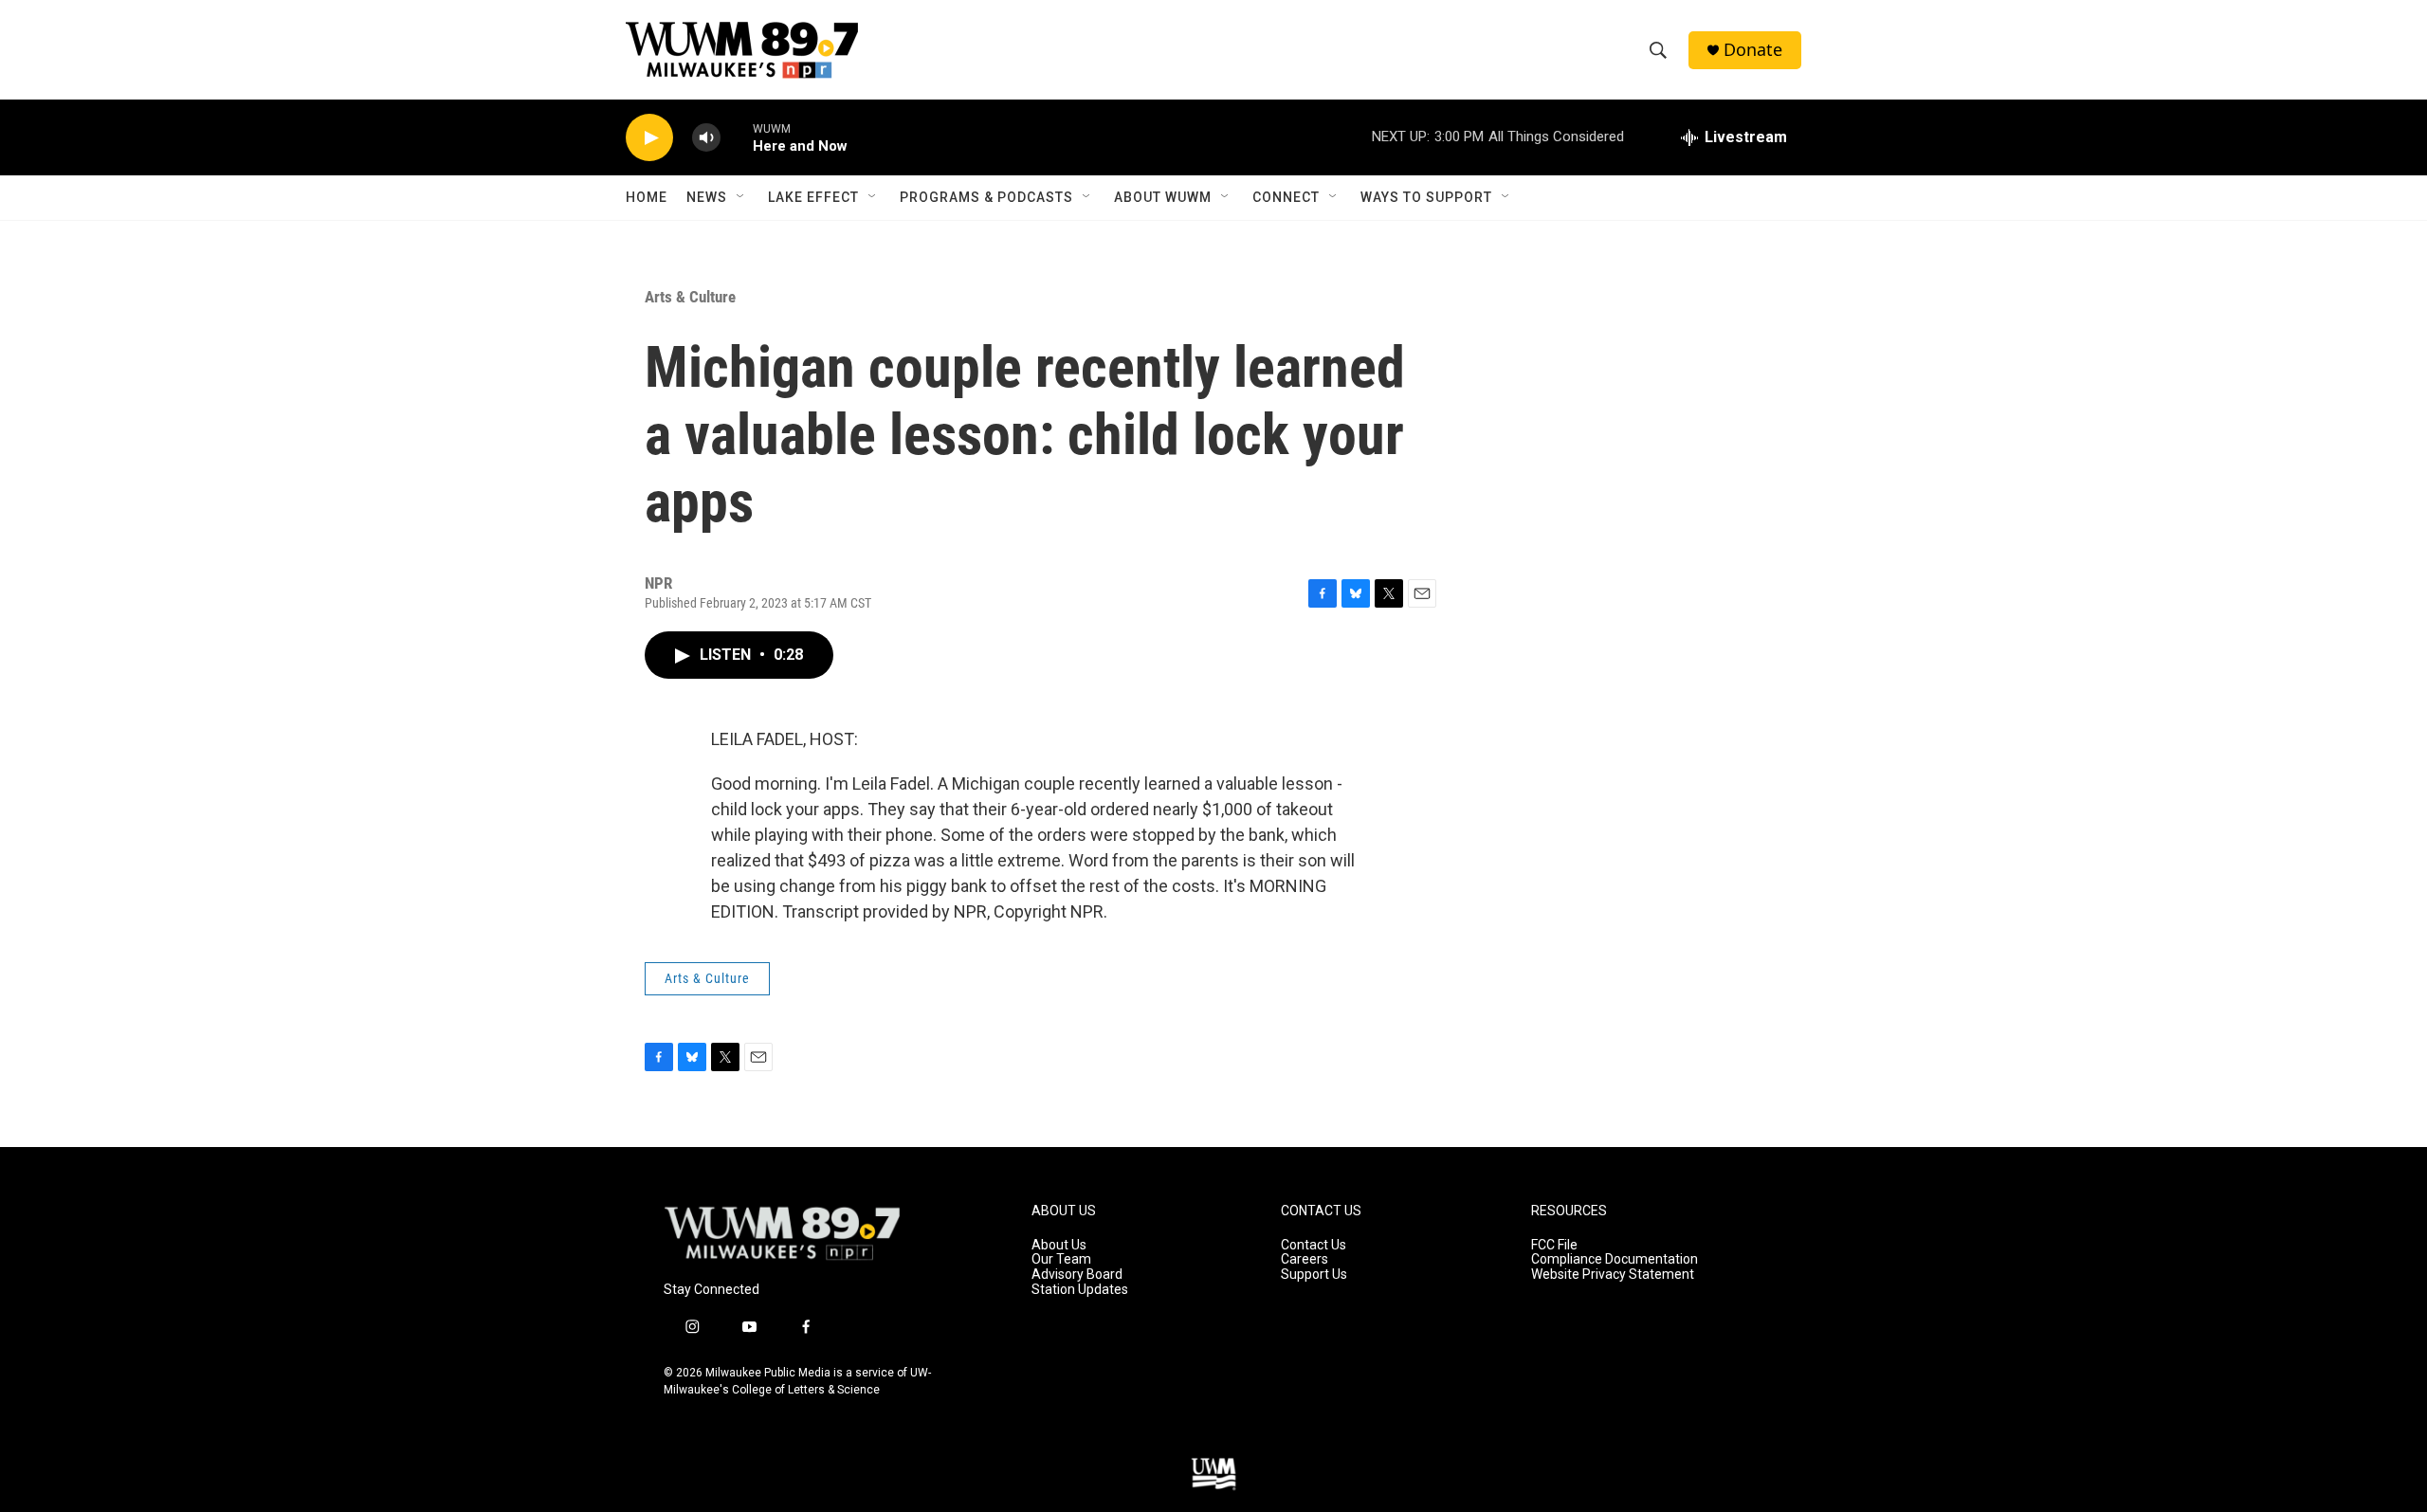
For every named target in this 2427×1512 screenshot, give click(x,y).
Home (647, 197)
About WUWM (1163, 197)
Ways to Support (1426, 197)
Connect (1286, 197)
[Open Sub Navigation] (741, 197)
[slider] (737, 137)
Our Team (1061, 1259)
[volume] (706, 138)
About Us (1059, 1245)
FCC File (1554, 1245)
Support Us (1314, 1275)
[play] (649, 138)
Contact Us (1314, 1245)
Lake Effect (813, 197)
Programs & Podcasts (986, 197)
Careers (1305, 1259)
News (707, 197)
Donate (1753, 50)
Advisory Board (1077, 1275)
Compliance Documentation (1615, 1259)
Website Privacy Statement (1613, 1275)
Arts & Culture (690, 297)
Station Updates (1080, 1290)
